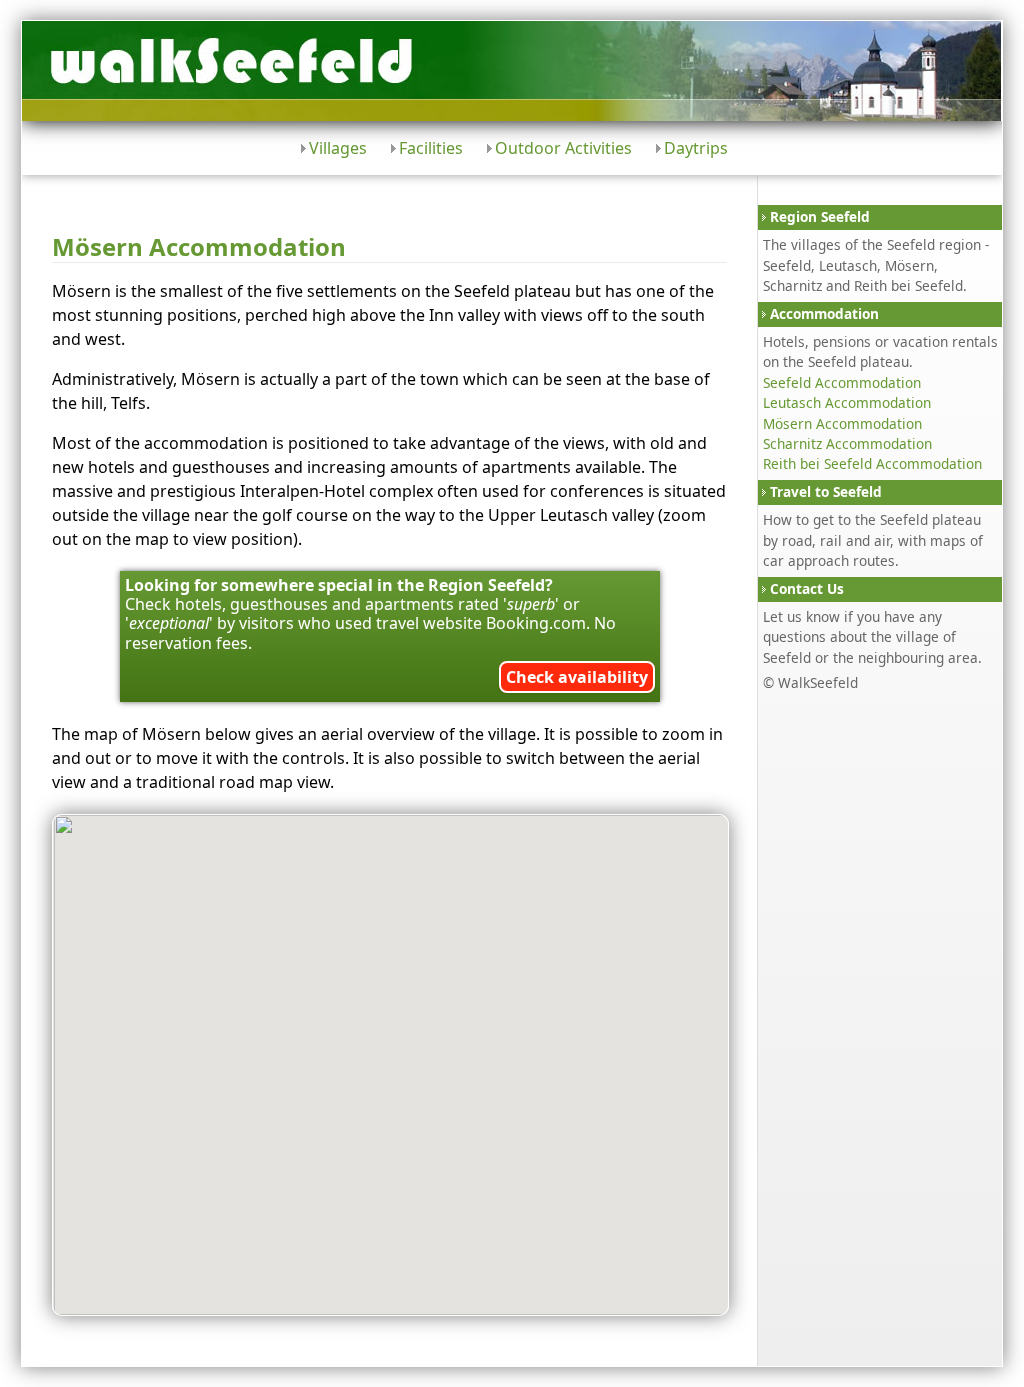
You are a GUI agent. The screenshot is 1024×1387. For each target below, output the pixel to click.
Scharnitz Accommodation (847, 443)
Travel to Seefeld (826, 491)
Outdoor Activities (563, 148)
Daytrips (696, 148)
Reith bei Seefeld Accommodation (872, 463)
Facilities (431, 148)
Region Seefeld (820, 216)
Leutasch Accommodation (847, 402)
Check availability (577, 677)
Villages (338, 148)
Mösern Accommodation (842, 423)
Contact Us (807, 588)
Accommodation (824, 313)
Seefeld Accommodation (842, 382)
